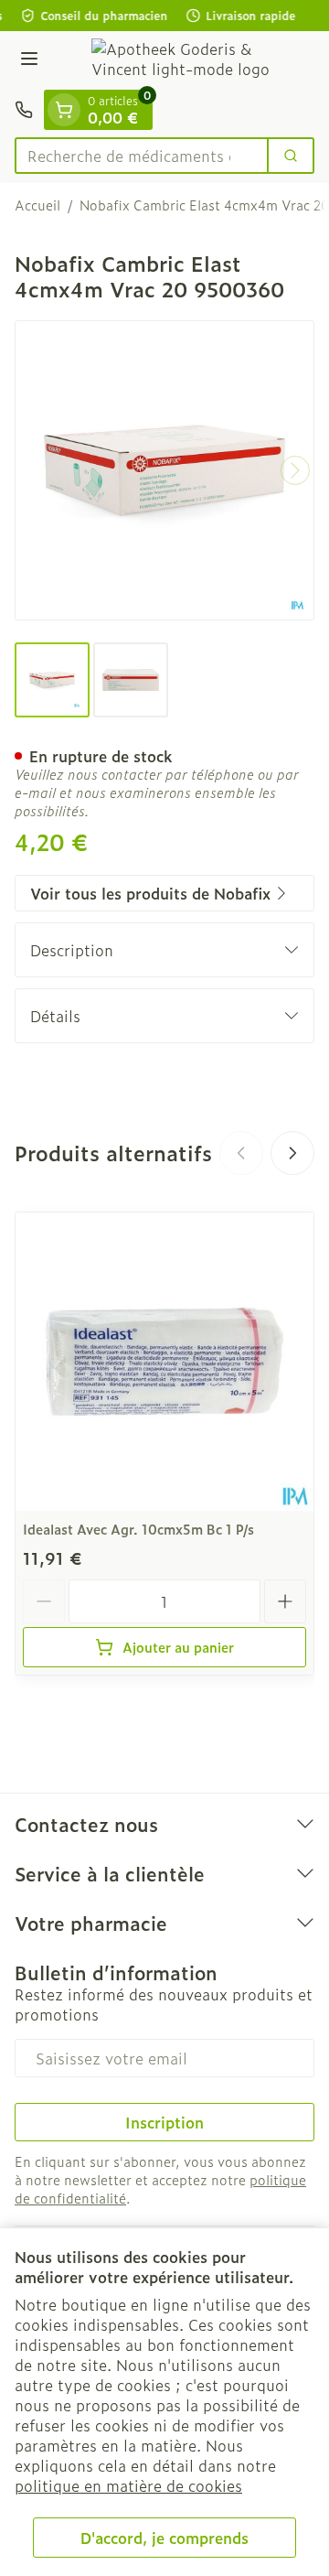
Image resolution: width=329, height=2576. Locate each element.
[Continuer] (295, 470)
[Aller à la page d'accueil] (183, 60)
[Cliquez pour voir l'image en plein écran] (164, 470)
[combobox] (142, 156)
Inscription (164, 2122)
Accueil (37, 205)
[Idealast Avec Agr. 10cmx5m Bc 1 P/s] (164, 1362)
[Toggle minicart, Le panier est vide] (64, 110)
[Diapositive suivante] (292, 1153)
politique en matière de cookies (128, 2485)
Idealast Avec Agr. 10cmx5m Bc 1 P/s (138, 1529)
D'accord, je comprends (164, 2538)
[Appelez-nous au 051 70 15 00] (24, 110)
